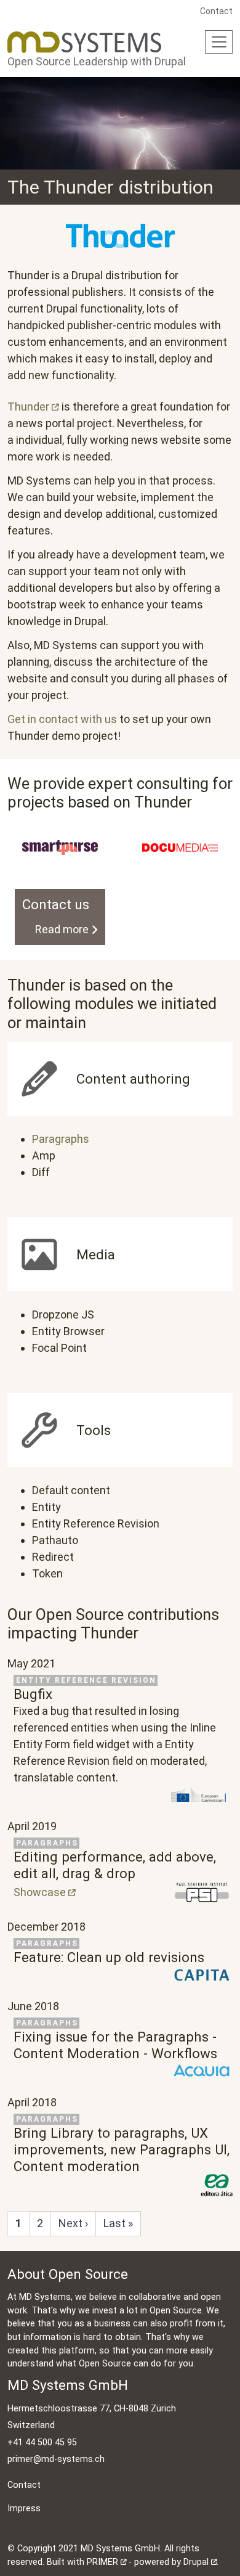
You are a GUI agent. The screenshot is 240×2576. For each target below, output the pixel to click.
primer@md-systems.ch (56, 2459)
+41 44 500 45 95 (42, 2443)
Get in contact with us (62, 719)
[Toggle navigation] (219, 42)
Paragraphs (61, 1139)
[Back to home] (84, 42)
